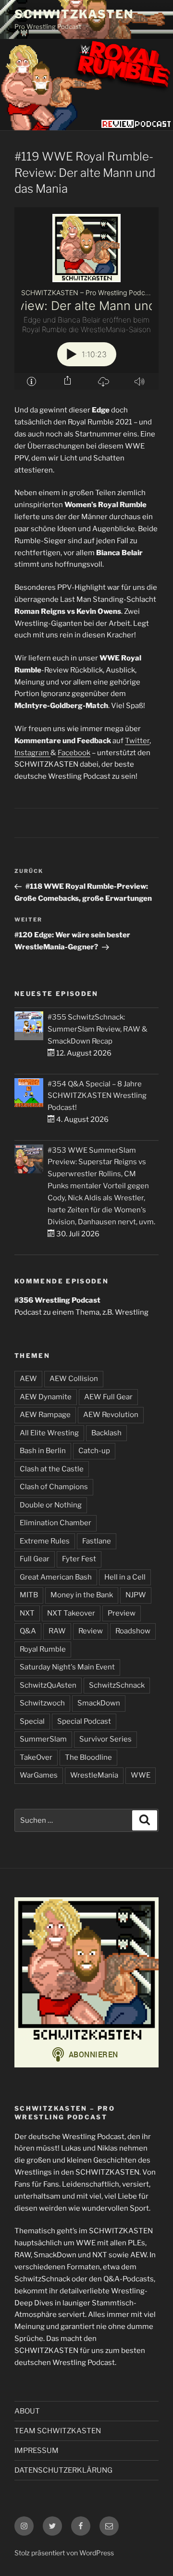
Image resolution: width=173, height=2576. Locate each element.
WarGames (39, 1775)
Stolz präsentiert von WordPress (64, 2553)
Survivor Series (105, 1739)
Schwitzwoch (42, 1703)
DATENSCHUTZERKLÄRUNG (63, 2470)
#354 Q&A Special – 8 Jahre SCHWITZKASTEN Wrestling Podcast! (97, 1096)
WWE (141, 1775)
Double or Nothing (51, 1505)
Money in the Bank (82, 1595)
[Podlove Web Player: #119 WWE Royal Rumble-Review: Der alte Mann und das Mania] (86, 299)
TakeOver (36, 1757)
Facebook (74, 753)
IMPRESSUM (37, 2451)
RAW (57, 1631)
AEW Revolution (111, 1415)
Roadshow (133, 1631)
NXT (27, 1613)
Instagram (32, 753)
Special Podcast (84, 1721)
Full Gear (35, 1559)
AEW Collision (74, 1379)
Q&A (28, 1631)
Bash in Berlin (43, 1451)
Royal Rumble (43, 1649)
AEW (28, 1379)
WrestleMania (94, 1775)
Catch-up (94, 1451)
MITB (29, 1595)
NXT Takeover (71, 1613)
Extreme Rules (45, 1541)
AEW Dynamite (46, 1397)
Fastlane (97, 1541)
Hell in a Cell (125, 1577)
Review (91, 1631)
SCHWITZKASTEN (74, 14)
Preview (122, 1613)
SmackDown (99, 1703)
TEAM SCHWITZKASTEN (58, 2431)
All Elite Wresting (49, 1433)
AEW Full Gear (108, 1397)
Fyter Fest (79, 1559)
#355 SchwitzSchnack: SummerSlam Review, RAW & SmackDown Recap (98, 1029)
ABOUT (27, 2411)
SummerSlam (43, 1739)
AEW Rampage (45, 1415)
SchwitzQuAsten (48, 1685)
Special (32, 1721)
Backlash (106, 1433)
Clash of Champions (54, 1487)
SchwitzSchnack (117, 1685)
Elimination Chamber (56, 1523)
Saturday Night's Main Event (67, 1667)
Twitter (137, 741)
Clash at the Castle (52, 1469)
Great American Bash (56, 1577)
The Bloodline (88, 1757)
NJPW (136, 1595)
